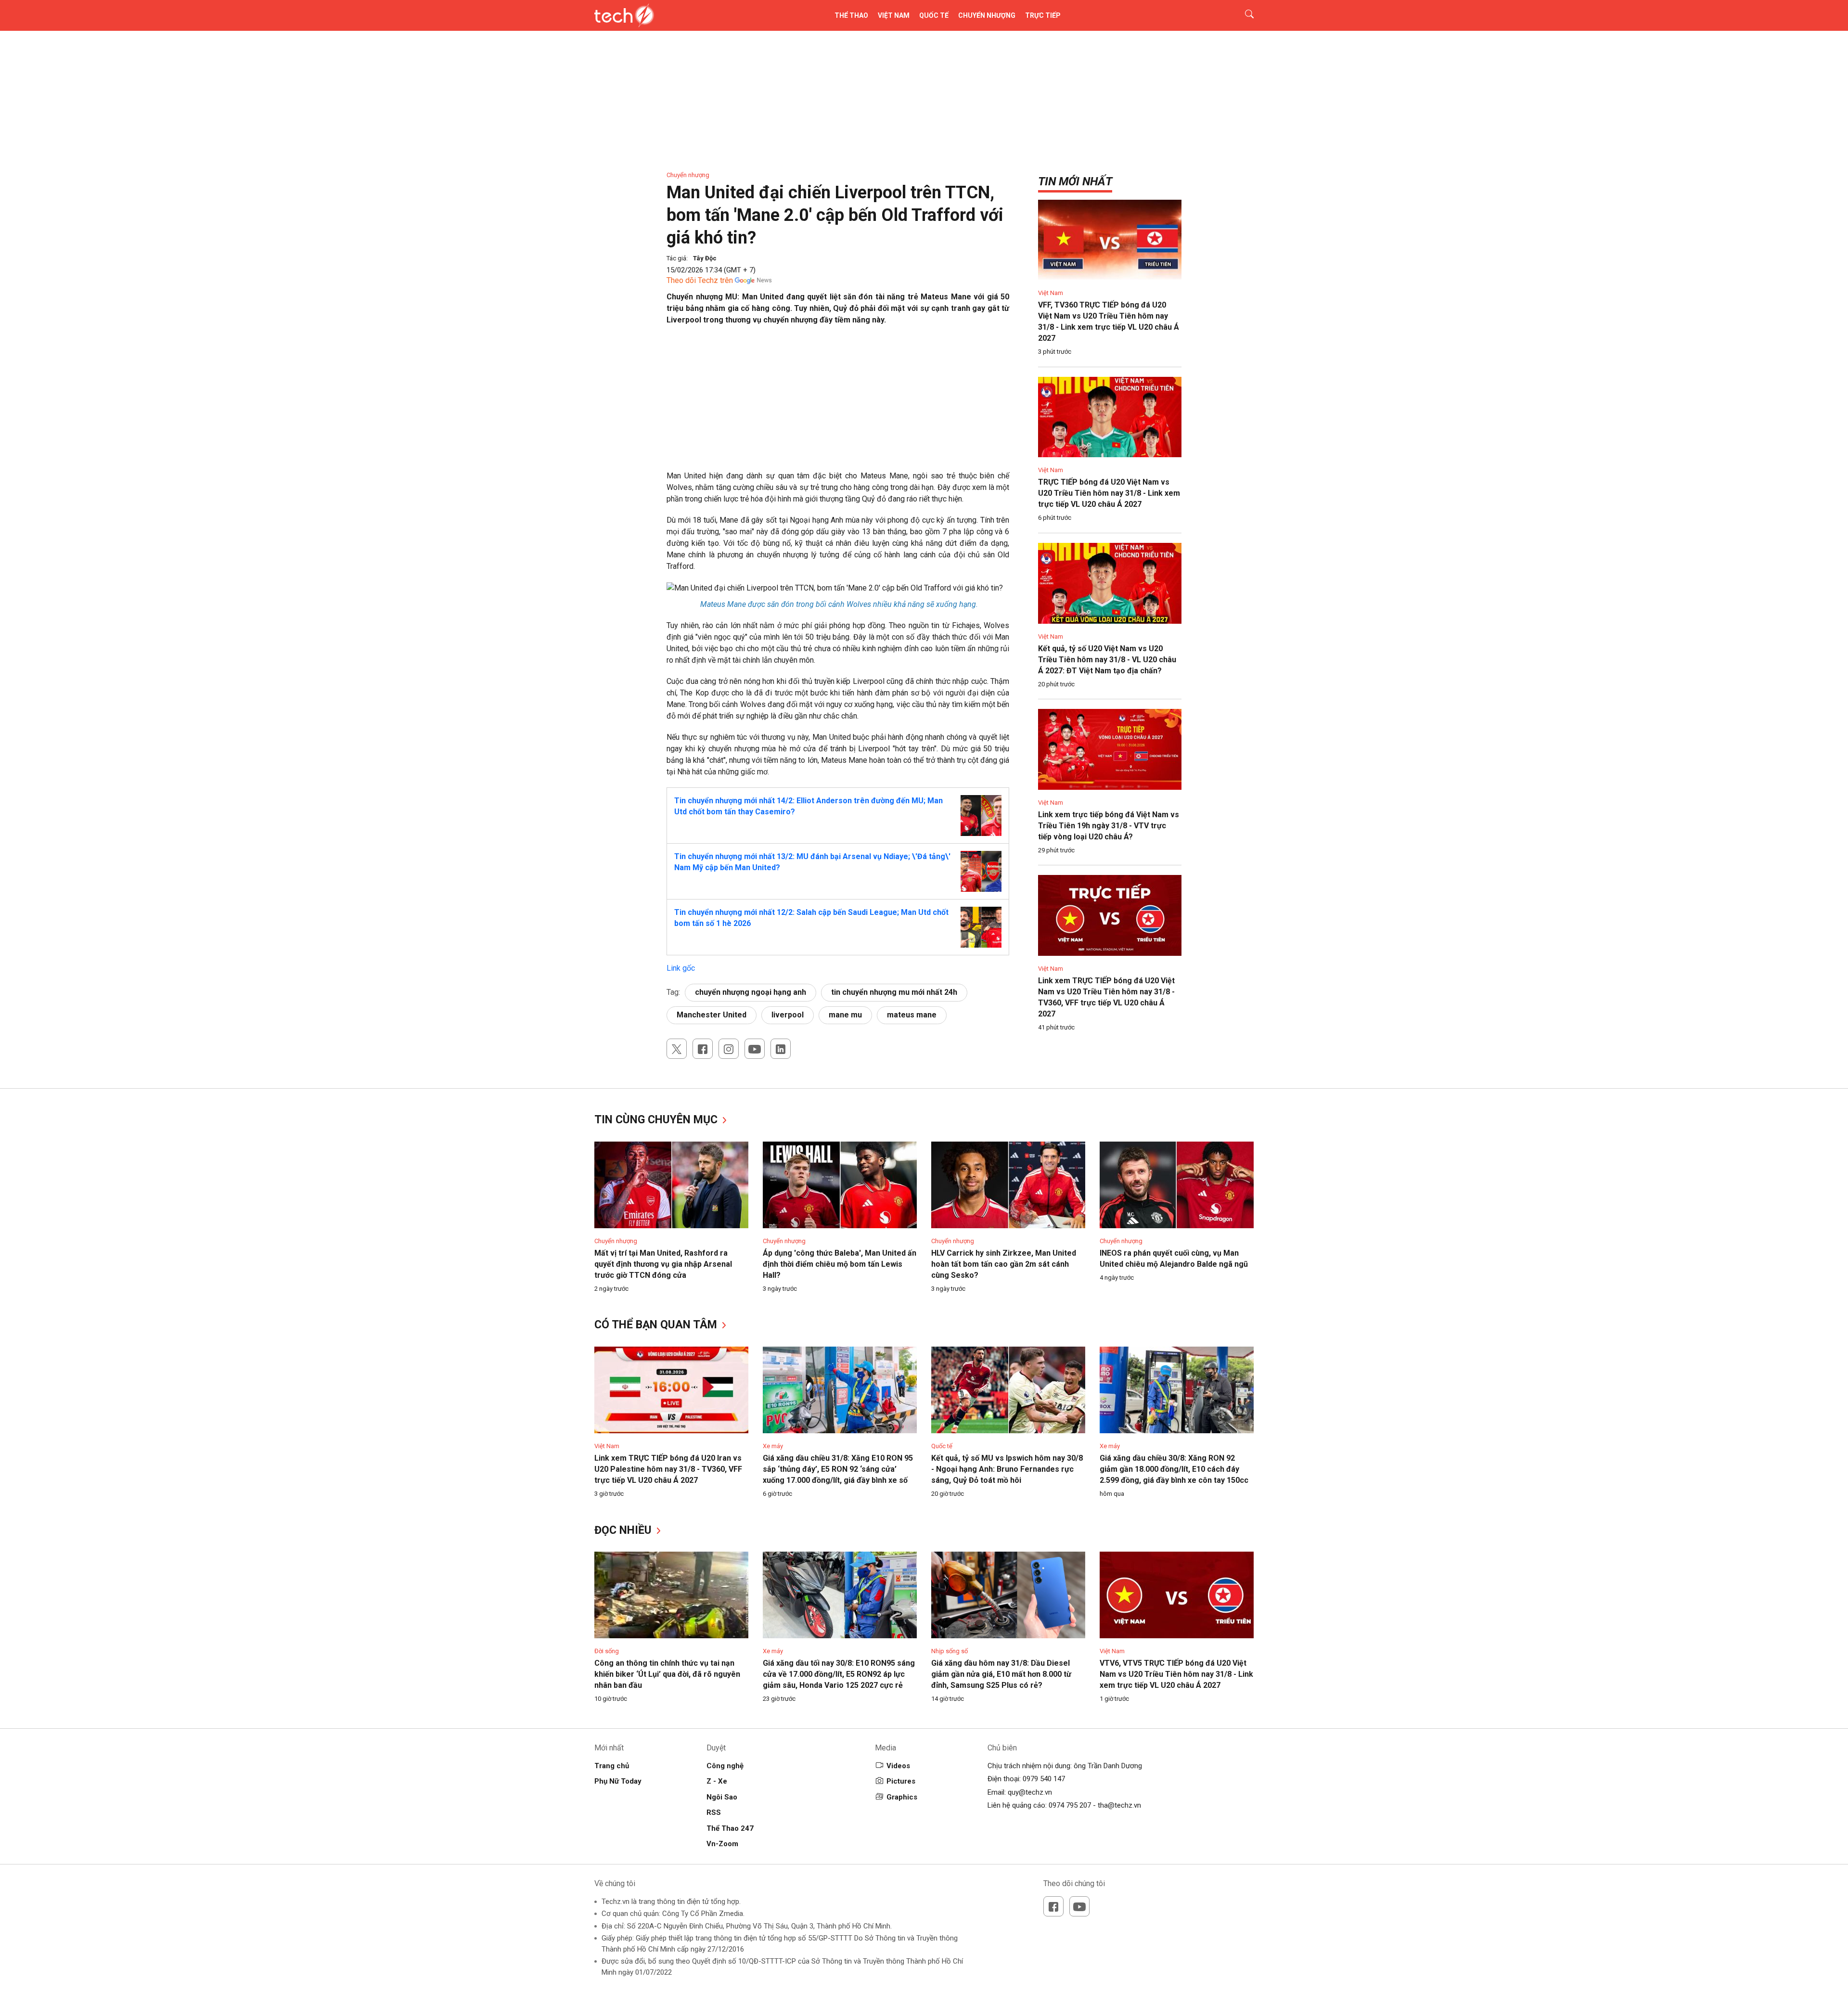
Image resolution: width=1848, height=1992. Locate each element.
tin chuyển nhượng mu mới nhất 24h (894, 992)
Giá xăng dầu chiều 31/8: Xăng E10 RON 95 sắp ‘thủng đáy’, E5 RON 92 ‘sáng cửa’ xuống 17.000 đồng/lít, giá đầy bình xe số (838, 1469)
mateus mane (912, 1015)
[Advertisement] (838, 403)
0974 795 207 (1070, 1805)
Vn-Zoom (722, 1844)
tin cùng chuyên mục (657, 1120)
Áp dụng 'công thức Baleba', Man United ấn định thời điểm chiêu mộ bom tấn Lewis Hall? (840, 1264)
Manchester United (712, 1015)
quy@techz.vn (1030, 1792)
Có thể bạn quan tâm (657, 1325)
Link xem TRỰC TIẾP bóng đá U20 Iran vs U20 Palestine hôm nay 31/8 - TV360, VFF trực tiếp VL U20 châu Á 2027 (668, 1469)
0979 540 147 (1044, 1779)
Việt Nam (894, 15)
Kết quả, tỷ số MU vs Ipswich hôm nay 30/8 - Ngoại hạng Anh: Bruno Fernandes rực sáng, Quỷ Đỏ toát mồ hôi (1007, 1469)
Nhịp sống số (950, 1651)
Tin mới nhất (1075, 181)
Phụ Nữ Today (618, 1781)
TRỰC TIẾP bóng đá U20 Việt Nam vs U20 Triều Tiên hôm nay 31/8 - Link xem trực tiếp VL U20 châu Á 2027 (1109, 493)
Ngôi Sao (722, 1797)
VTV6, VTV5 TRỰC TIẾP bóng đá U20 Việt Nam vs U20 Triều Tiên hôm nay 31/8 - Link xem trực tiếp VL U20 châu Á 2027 (1176, 1674)
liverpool (788, 1015)
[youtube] (755, 1049)
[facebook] (703, 1049)
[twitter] (677, 1049)
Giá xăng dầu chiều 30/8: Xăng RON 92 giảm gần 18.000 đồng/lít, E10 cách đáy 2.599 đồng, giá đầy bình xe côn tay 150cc (1174, 1469)
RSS (714, 1812)
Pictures (901, 1781)
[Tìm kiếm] (1243, 15)
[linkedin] (781, 1049)
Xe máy (773, 1446)
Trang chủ (612, 1766)
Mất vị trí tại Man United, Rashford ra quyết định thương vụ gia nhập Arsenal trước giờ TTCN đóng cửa (663, 1264)
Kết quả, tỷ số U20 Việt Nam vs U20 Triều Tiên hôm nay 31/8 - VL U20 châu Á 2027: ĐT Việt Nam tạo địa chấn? (1107, 660)
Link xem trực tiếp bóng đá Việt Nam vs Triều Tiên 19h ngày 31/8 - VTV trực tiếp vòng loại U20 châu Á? (1109, 826)
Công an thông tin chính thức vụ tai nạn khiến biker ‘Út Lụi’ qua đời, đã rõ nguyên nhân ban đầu (667, 1674)
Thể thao (851, 15)
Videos (898, 1766)
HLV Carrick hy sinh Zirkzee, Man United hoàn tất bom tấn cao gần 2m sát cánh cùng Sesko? (1004, 1264)
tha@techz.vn (1119, 1805)
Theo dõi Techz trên (700, 280)
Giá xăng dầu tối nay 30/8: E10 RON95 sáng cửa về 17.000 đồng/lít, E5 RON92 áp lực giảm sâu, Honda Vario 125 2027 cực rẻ (839, 1674)
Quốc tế (934, 15)
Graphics (902, 1797)
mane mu (845, 1015)
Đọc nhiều (624, 1530)
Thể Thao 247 (730, 1828)
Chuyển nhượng (987, 15)
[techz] (624, 15)
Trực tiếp (1043, 15)
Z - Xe (717, 1781)
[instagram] (729, 1049)
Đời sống (607, 1651)
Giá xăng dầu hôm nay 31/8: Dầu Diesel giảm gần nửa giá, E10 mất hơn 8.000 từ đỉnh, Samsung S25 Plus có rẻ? (1001, 1674)
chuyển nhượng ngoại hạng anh (751, 992)
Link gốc (681, 968)
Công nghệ (725, 1766)
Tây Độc (705, 258)
